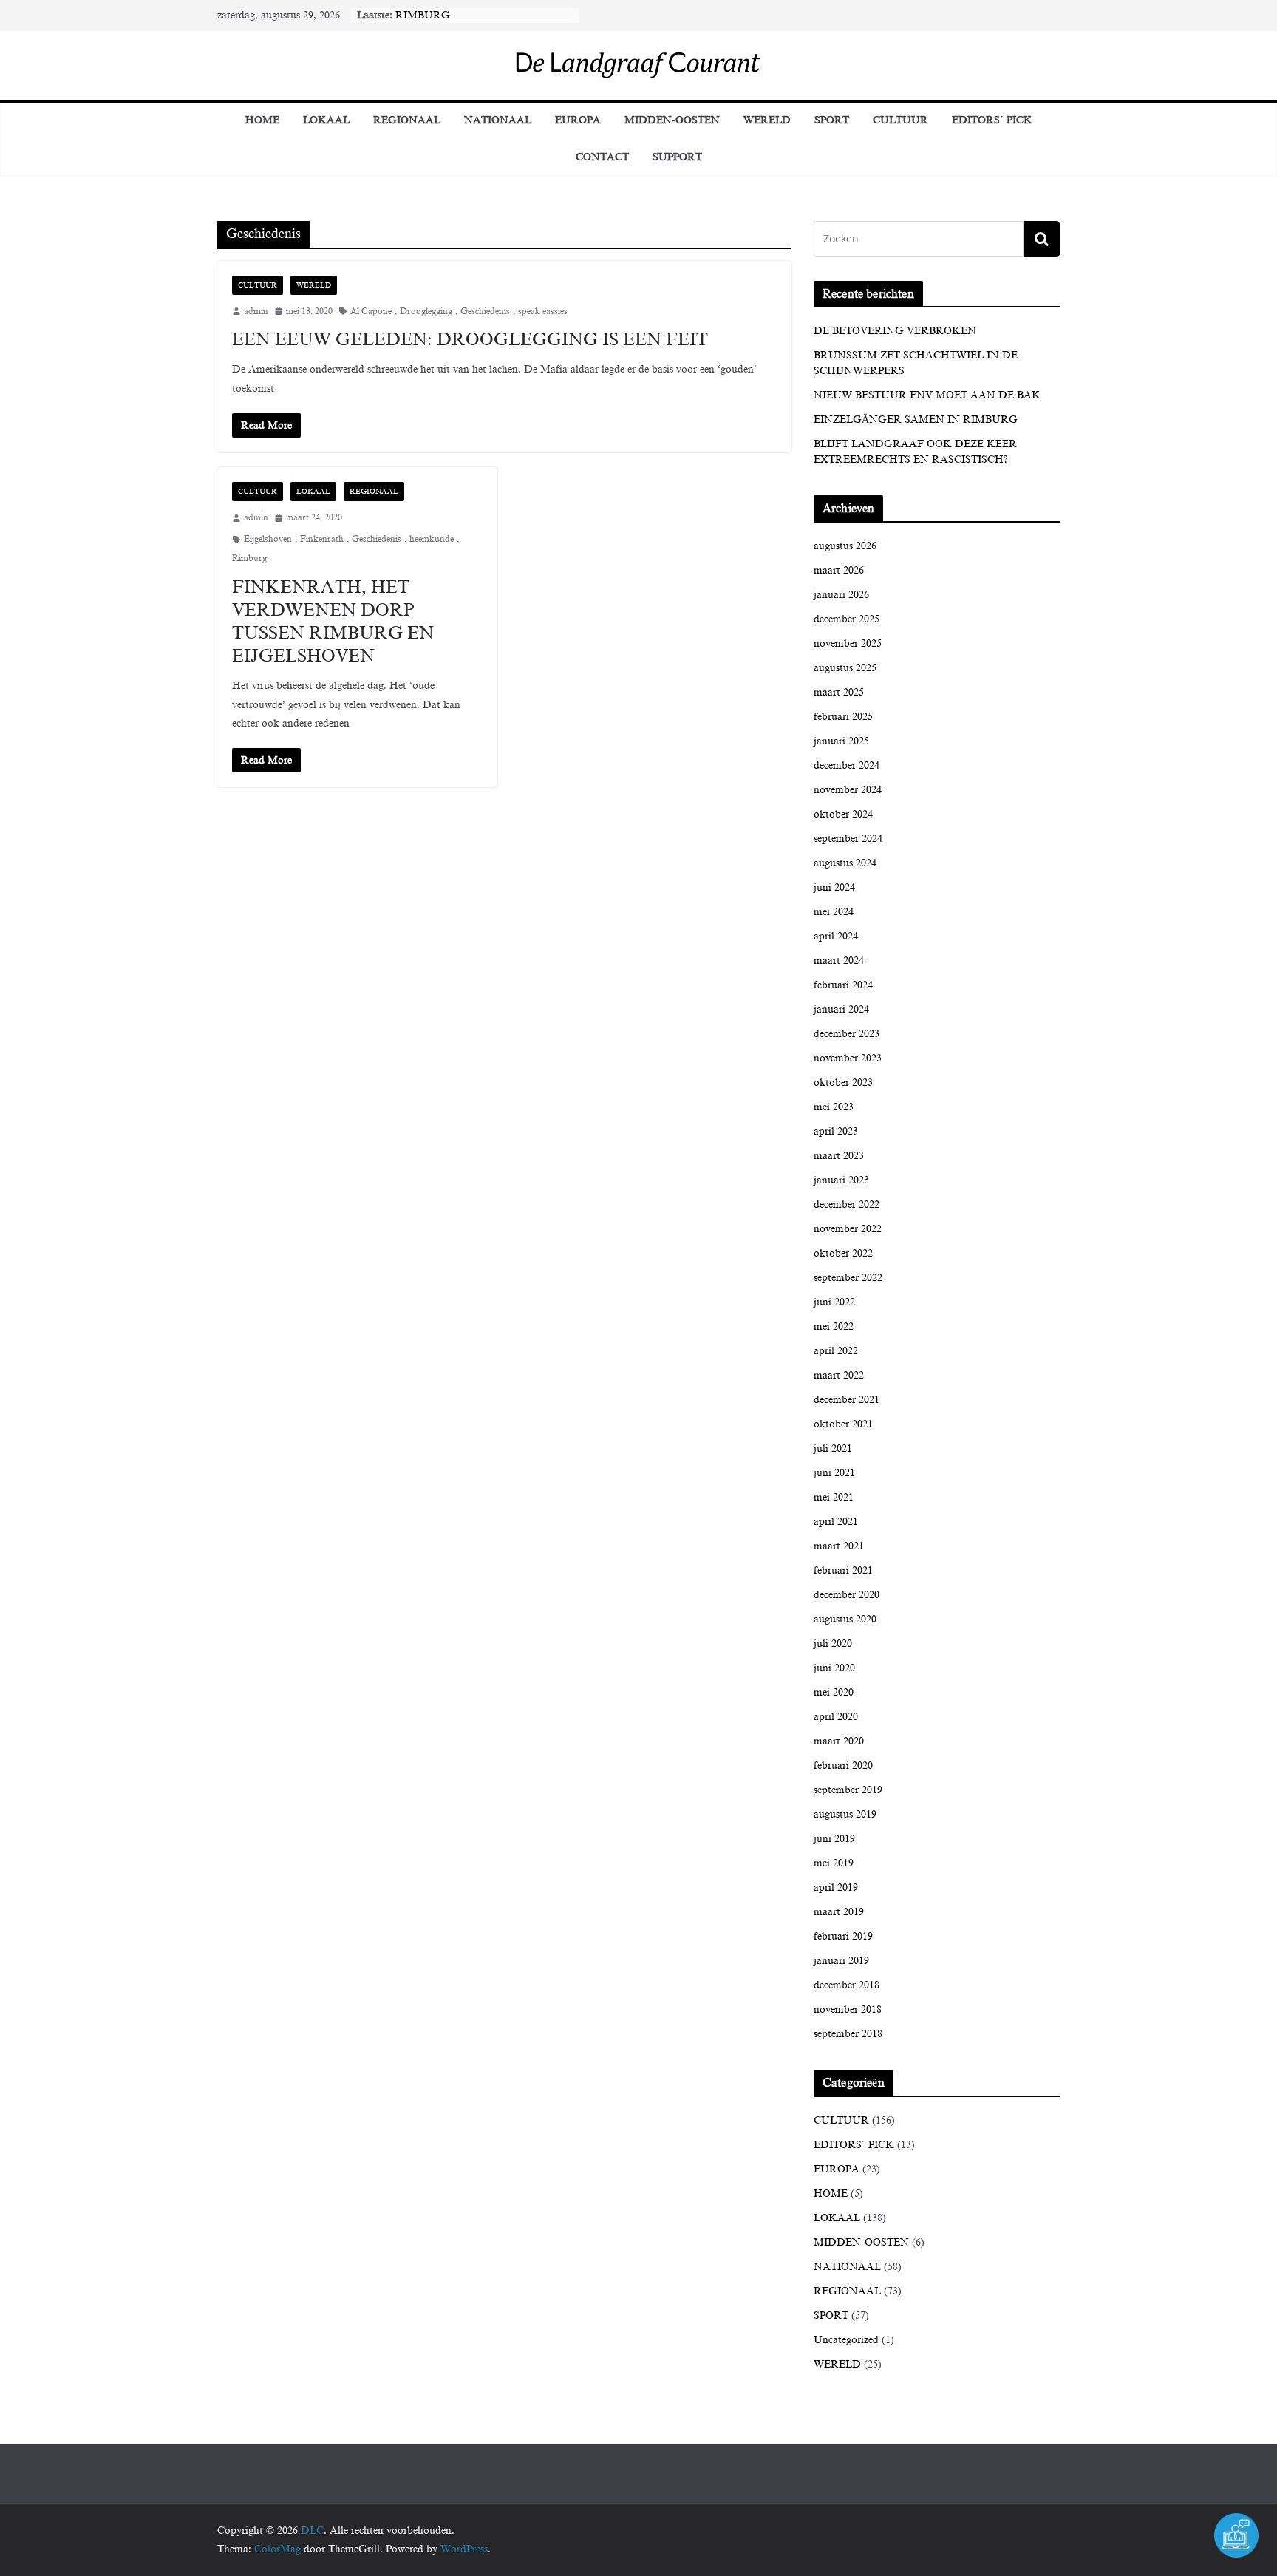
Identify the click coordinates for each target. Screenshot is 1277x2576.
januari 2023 (841, 1180)
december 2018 (847, 1985)
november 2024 (848, 790)
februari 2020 (843, 1766)
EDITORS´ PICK (992, 120)
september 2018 (848, 2034)
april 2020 (836, 1717)
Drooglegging (426, 311)
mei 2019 (834, 1863)
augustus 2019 (845, 1814)
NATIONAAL (498, 120)
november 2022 (848, 1229)
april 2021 (836, 1522)
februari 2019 (843, 1936)
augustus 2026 (845, 546)
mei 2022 (834, 1326)
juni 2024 (834, 887)
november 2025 (848, 643)
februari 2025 (843, 717)
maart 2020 (839, 1741)
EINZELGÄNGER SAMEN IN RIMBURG (916, 419)
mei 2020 (834, 1692)
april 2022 (836, 1351)
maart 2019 (839, 1912)
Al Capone (371, 311)
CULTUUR (900, 120)
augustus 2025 (845, 668)
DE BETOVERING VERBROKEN (895, 331)
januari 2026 (841, 595)
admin (256, 311)
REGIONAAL (407, 120)
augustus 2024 (845, 863)
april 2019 (836, 1887)
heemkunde (432, 539)
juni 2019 (834, 1839)
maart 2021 (839, 1546)
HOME (831, 2193)
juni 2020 (834, 1668)
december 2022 (847, 1204)
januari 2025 (841, 741)
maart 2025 (839, 692)
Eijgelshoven (268, 539)
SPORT (832, 120)
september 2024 (848, 839)
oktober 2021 (843, 1424)
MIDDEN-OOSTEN (672, 120)
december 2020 (847, 1595)
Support (677, 157)
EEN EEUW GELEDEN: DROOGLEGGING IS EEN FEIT (470, 339)
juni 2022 (834, 1302)
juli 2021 (833, 1448)
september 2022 (848, 1278)
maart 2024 (839, 961)
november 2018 (848, 2009)
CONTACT (602, 157)
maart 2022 (839, 1375)
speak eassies (543, 311)
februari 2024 (843, 985)
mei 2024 (834, 912)
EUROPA (578, 120)
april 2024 (836, 936)
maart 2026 (839, 570)
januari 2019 (841, 1961)
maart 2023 (839, 1156)
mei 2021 (834, 1497)
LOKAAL (326, 120)
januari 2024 (841, 1009)
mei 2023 (834, 1107)
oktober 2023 (843, 1083)
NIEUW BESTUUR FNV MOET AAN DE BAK (927, 395)
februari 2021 (843, 1570)
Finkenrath (322, 539)
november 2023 (848, 1058)
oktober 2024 (843, 814)
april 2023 (836, 1131)
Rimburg (249, 558)
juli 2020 (833, 1644)
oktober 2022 (843, 1253)
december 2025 (847, 619)
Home (262, 120)
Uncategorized (846, 2340)
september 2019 (848, 1790)
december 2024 (847, 765)
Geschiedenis (485, 311)
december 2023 (847, 1034)
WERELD (767, 120)
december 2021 (847, 1400)
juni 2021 (834, 1473)
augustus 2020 (845, 1619)
